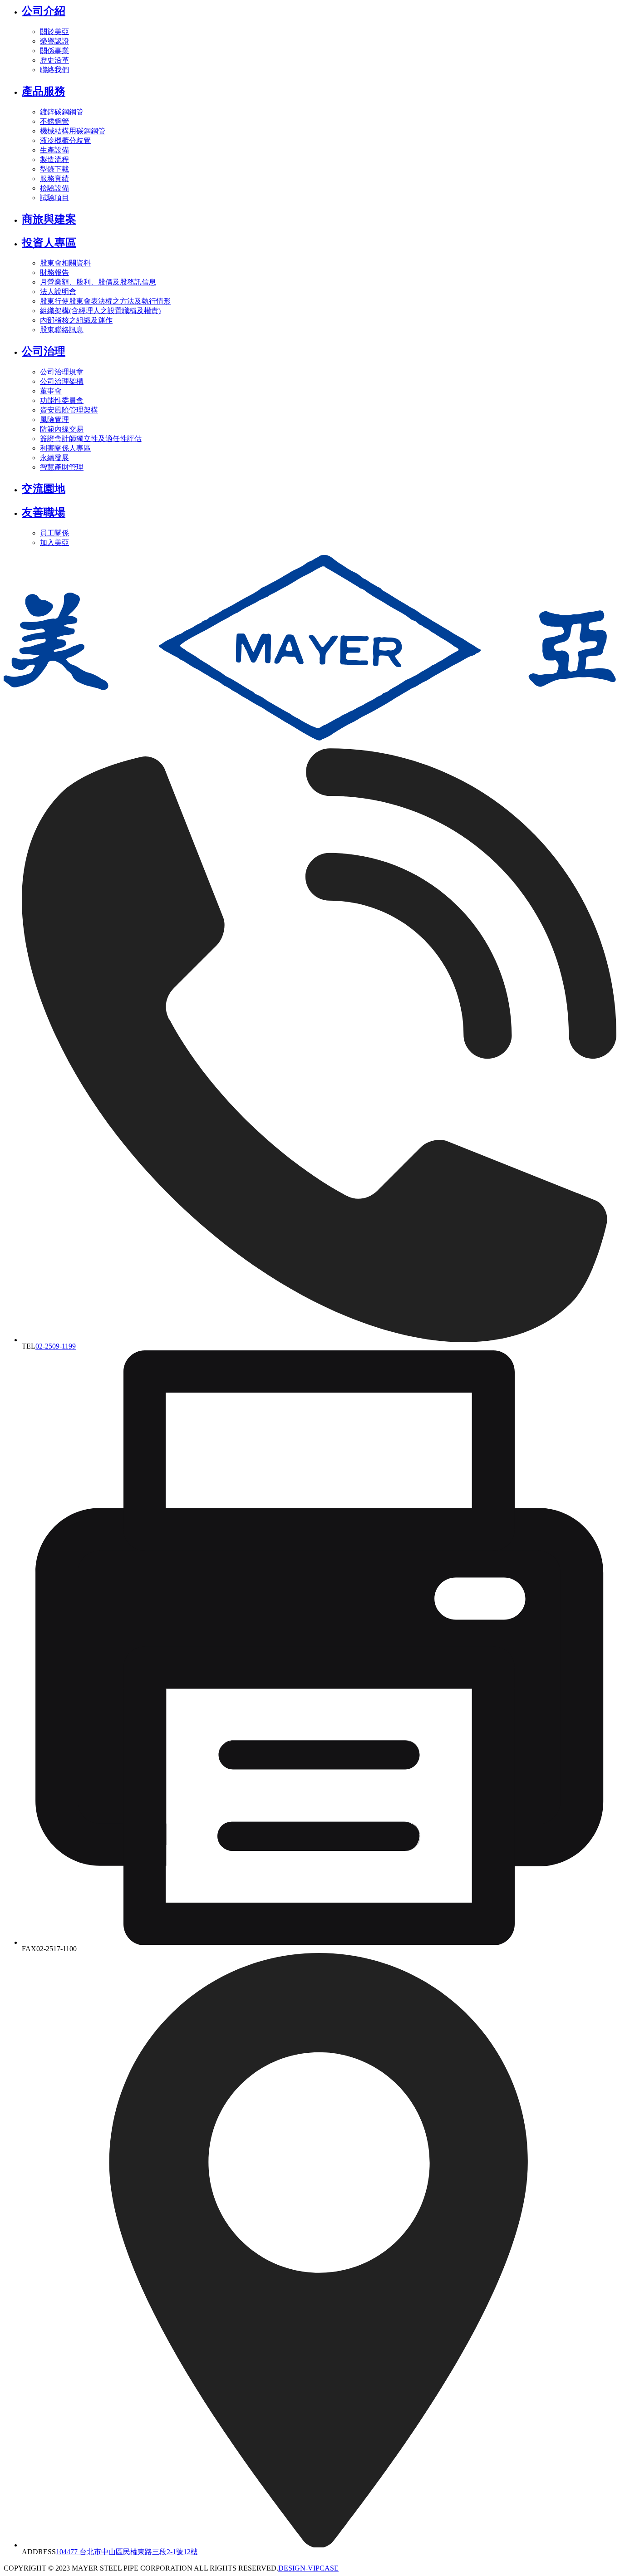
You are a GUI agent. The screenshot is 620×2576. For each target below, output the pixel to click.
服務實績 (54, 179)
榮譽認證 (54, 41)
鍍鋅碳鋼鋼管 (62, 112)
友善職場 (44, 512)
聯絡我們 (54, 70)
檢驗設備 (54, 188)
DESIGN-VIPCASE (308, 2568)
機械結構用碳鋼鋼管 (73, 131)
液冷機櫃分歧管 (65, 140)
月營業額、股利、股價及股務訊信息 (98, 282)
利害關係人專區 (65, 448)
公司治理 (44, 351)
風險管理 (54, 420)
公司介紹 (44, 11)
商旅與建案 (49, 219)
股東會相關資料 (65, 263)
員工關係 (54, 533)
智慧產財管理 (62, 467)
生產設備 (54, 150)
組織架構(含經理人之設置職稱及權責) (100, 311)
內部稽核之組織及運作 (76, 320)
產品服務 (44, 91)
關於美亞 (54, 32)
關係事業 (54, 51)
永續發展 (54, 458)
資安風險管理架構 (69, 410)
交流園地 (44, 489)
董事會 (51, 391)
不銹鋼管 (54, 121)
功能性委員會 (62, 400)
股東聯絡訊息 (62, 330)
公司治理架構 (62, 381)
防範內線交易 (62, 429)
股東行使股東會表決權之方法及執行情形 (105, 301)
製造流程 (54, 159)
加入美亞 (54, 542)
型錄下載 (54, 169)
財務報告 (54, 272)
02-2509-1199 (56, 1346)
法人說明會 (58, 292)
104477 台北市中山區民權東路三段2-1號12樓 (127, 2552)
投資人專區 (49, 243)
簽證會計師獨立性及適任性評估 (91, 439)
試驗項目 (54, 198)
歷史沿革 (54, 60)
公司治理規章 (62, 372)
